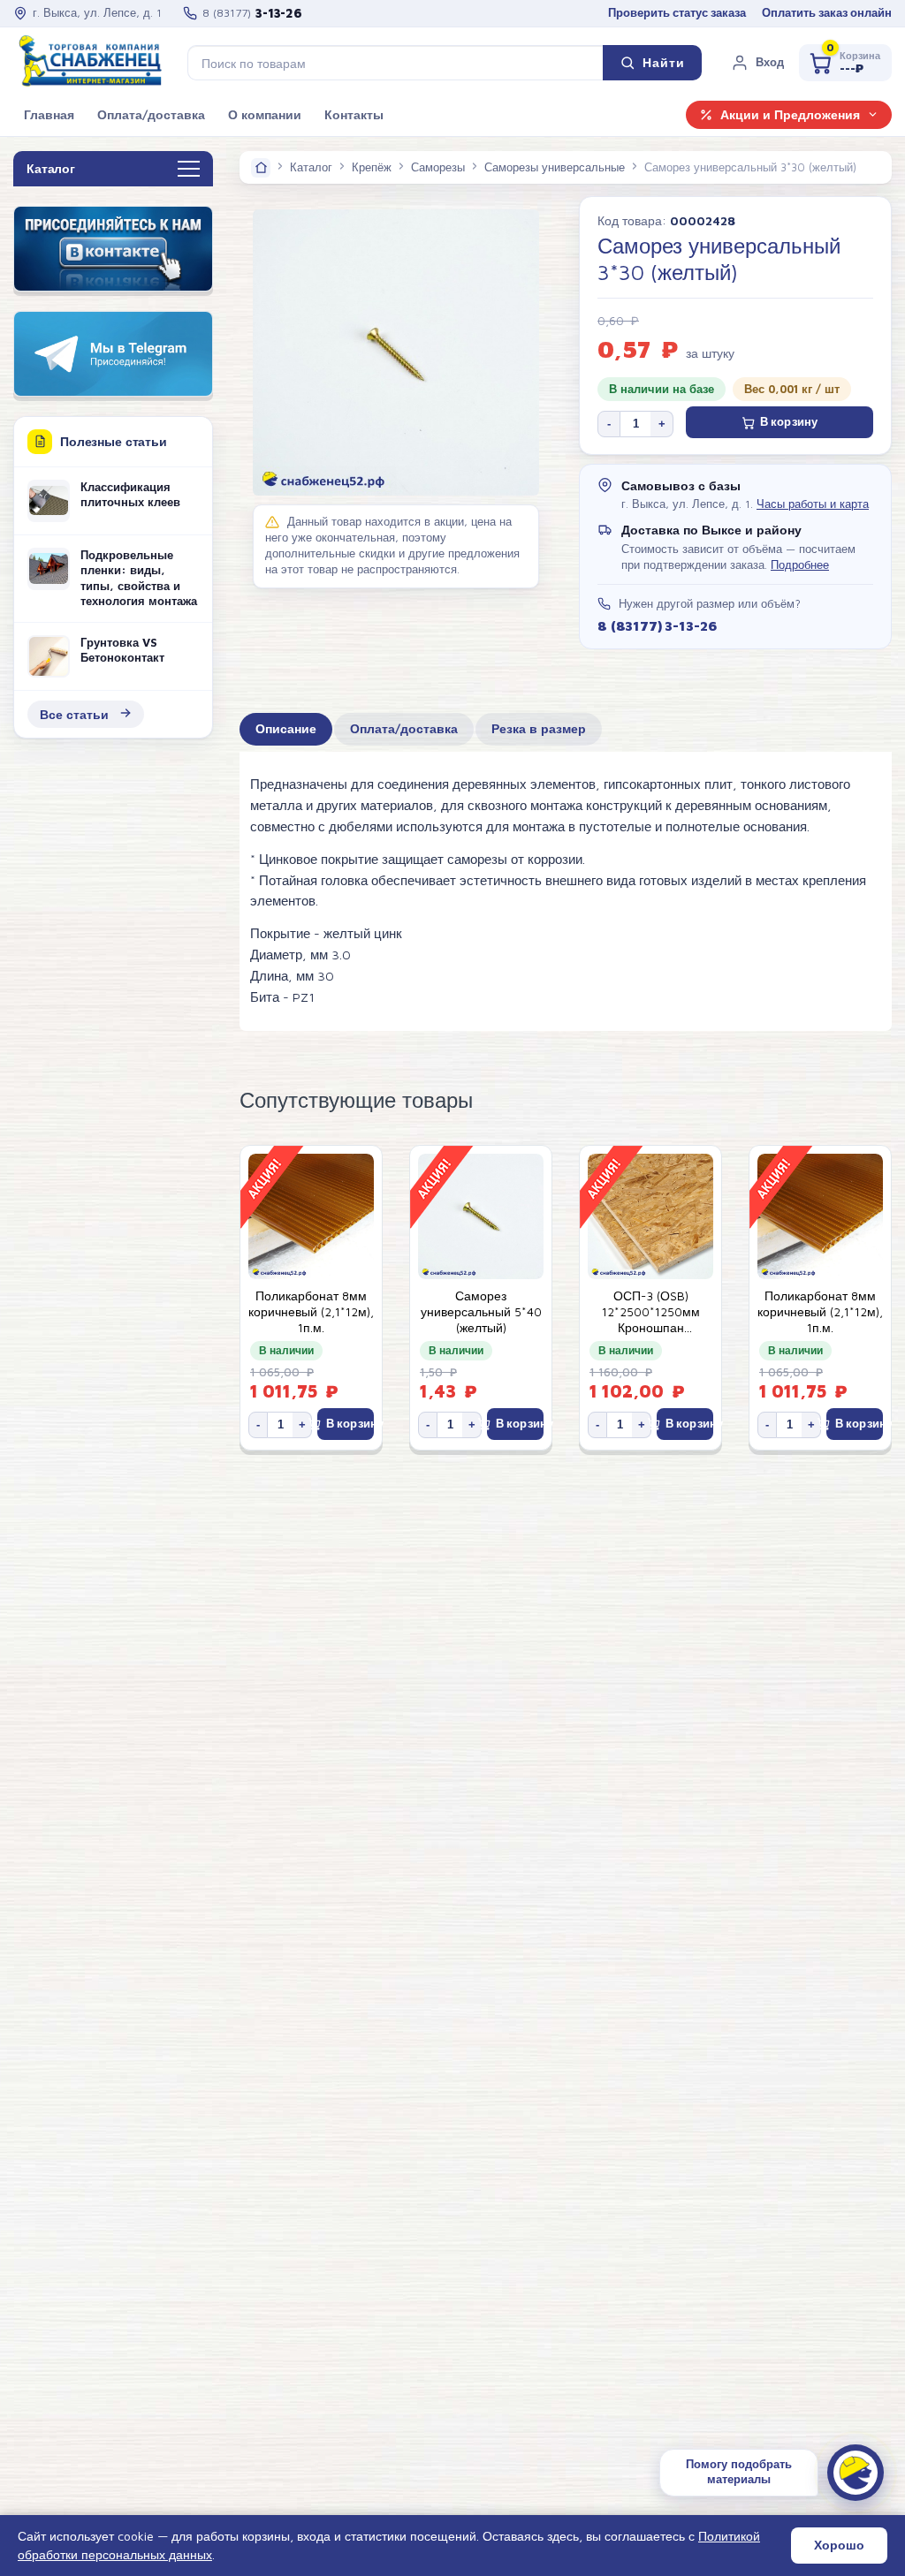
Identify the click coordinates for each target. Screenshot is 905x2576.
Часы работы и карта (813, 504)
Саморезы (438, 167)
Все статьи (74, 714)
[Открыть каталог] (189, 170)
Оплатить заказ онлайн (827, 13)
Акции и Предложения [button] (790, 115)
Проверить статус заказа (677, 13)
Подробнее (800, 565)
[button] (757, 63)
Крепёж (372, 167)
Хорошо (839, 2545)
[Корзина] (845, 63)
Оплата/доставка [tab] (404, 729)
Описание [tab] (286, 729)
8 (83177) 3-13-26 (657, 625)
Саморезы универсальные (555, 167)
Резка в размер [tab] (539, 729)
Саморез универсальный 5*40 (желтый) (481, 1312)
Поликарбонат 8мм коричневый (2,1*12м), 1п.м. (311, 1312)
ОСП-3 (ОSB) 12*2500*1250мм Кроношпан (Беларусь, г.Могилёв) (650, 1312)
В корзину (789, 422)
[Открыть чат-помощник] (856, 2473)
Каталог (311, 167)
